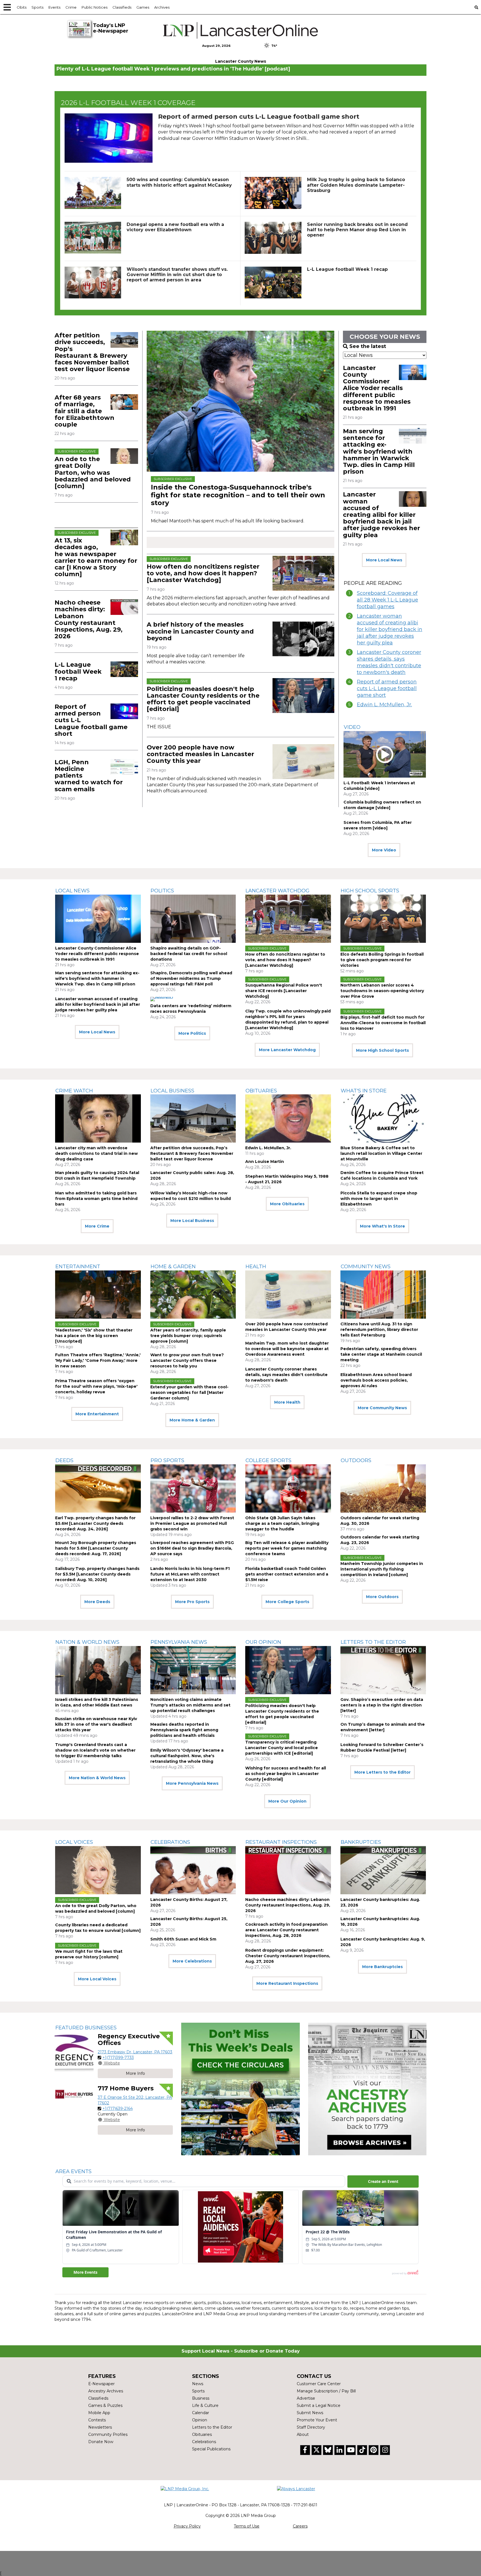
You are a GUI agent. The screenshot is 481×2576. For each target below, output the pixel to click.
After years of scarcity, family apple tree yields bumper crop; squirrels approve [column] (188, 1336)
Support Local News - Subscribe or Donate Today (241, 2351)
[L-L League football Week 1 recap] (273, 283)
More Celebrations (192, 1961)
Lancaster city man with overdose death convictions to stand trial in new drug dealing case (96, 1153)
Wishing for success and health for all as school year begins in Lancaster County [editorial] (286, 1774)
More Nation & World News (97, 1778)
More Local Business (192, 1221)
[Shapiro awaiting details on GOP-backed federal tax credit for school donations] (193, 919)
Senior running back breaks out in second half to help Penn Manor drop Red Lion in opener (357, 230)
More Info (135, 2073)
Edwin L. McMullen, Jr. (384, 705)
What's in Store (364, 1091)
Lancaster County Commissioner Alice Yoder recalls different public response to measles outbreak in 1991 (377, 388)
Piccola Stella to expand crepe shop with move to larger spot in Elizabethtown (379, 1199)
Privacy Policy (187, 2526)
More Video (384, 850)
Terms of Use (247, 2526)
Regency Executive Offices (129, 2040)
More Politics (192, 1033)
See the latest (368, 346)
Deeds (64, 1460)
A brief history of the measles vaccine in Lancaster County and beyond (200, 631)
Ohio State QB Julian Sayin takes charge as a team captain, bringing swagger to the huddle (282, 1523)
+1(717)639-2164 (118, 2108)
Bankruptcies (361, 1842)
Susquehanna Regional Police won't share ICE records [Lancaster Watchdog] (284, 991)
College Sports (268, 1460)
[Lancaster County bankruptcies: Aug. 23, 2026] (383, 1870)
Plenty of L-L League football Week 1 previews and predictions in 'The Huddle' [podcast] (173, 69)
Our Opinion (263, 1642)
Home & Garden (173, 1267)
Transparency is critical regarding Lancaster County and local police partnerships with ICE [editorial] (282, 1748)
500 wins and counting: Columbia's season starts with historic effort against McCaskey (179, 182)
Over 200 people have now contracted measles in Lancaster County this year (200, 754)
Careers (300, 2526)
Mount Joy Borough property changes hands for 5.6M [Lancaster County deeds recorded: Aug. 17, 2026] (96, 1548)
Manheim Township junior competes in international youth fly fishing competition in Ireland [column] (382, 1569)
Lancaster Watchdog (278, 891)
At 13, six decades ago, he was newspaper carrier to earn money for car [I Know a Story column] (96, 557)
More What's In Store (382, 1226)
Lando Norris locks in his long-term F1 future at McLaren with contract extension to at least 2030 (190, 1574)
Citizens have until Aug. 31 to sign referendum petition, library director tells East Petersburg (379, 1330)
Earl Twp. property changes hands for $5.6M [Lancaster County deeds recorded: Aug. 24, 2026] (95, 1523)
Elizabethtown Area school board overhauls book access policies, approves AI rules (376, 1380)
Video (352, 727)
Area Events (73, 2171)
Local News (73, 891)
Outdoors (356, 1460)
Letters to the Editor (373, 1642)
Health (256, 1267)
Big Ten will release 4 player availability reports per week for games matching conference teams (287, 1548)
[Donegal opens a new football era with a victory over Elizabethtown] (93, 238)
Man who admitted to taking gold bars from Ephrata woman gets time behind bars (96, 1199)
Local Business (172, 1091)
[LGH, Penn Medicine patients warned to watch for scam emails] (124, 767)
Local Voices (74, 1842)
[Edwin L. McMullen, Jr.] (288, 1118)
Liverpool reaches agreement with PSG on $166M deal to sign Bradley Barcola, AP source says (192, 1548)
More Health (287, 1402)
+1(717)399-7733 (118, 2058)
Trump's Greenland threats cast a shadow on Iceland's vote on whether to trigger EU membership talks (95, 1750)
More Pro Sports (192, 1602)
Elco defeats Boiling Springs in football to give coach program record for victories (382, 960)
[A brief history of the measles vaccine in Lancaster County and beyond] (303, 639)
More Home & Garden (192, 1420)
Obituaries (261, 1091)
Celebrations (170, 1842)
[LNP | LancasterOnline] (241, 30)
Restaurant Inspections (281, 1842)
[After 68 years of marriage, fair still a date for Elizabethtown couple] (124, 402)
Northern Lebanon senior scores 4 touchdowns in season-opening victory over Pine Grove (382, 991)
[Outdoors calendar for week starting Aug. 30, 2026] (383, 1488)
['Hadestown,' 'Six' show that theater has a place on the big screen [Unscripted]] (98, 1295)
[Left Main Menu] (7, 7)
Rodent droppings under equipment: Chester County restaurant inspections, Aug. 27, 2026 (288, 1956)
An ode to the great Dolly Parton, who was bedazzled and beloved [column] (93, 473)
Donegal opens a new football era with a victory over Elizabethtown (175, 227)
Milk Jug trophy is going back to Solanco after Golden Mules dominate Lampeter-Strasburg (356, 185)
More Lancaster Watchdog (287, 1050)
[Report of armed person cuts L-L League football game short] (109, 138)
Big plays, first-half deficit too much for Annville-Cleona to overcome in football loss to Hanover (383, 1023)
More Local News (384, 560)
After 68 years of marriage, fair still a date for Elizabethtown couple (84, 411)
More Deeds (97, 1602)
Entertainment (78, 1267)
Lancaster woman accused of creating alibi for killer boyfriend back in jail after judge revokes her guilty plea (381, 515)
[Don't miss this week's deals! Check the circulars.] (240, 2089)
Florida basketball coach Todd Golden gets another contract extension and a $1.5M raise (287, 1574)
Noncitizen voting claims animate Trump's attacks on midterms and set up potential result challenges (190, 1705)
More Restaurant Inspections (287, 1983)
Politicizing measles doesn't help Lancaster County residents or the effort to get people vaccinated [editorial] (203, 699)
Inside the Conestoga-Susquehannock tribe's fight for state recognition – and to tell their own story (238, 495)
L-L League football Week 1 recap (347, 269)
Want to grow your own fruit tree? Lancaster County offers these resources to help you (187, 1360)
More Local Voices (97, 1979)
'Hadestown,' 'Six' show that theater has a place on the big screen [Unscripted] (94, 1336)
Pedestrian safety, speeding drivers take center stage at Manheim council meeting (381, 1354)
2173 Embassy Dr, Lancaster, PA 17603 (135, 2052)
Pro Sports (167, 1460)
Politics (162, 891)
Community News (366, 1267)
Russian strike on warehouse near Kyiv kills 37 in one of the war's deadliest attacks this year (96, 1724)
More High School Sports (382, 1050)
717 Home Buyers (126, 2088)
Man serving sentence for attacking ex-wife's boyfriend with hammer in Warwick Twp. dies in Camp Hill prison (379, 451)
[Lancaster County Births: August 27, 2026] (193, 1870)
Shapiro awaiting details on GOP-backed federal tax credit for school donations (189, 954)
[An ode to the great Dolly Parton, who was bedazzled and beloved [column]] (124, 456)
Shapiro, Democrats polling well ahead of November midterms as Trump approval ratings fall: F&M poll (191, 978)
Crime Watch (74, 1091)
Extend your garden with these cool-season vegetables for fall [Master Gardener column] (189, 1392)
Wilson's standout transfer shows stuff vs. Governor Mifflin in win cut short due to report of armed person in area (177, 275)
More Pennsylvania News (192, 1783)
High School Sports (370, 891)
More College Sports (287, 1602)
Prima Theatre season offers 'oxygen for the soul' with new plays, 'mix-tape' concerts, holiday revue (96, 1386)
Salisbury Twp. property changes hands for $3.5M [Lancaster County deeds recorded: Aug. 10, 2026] (97, 1574)
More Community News (382, 1408)
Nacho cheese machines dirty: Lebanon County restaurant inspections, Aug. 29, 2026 (89, 619)
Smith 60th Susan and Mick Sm (183, 1939)
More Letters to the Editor (382, 1772)
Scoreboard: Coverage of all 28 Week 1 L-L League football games (387, 600)
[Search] (476, 7)
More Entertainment (97, 1414)
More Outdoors (382, 1597)
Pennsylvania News (179, 1642)
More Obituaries (287, 1204)
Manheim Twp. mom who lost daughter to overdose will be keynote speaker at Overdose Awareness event (287, 1349)
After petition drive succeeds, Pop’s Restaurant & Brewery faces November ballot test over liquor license (92, 352)
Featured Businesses (86, 2028)
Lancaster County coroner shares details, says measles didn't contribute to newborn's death (389, 662)
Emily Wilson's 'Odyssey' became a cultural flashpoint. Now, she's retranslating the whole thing (187, 1756)
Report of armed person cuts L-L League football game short (259, 117)
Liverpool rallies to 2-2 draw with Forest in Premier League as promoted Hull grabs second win (192, 1523)
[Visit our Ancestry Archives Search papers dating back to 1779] (367, 2089)
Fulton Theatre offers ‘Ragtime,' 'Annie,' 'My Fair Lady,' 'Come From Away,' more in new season (98, 1360)
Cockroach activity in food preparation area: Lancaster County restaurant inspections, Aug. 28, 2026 (286, 1930)
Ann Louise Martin (265, 1162)
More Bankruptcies (382, 1967)
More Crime (97, 1226)
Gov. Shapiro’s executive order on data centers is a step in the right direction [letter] (382, 1705)
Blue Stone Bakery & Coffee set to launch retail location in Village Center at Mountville (381, 1153)
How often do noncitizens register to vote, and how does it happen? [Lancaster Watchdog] (203, 573)
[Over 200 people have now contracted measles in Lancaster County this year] (303, 762)
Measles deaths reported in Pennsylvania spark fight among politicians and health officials (184, 1730)
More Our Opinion (287, 1801)
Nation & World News (87, 1642)
